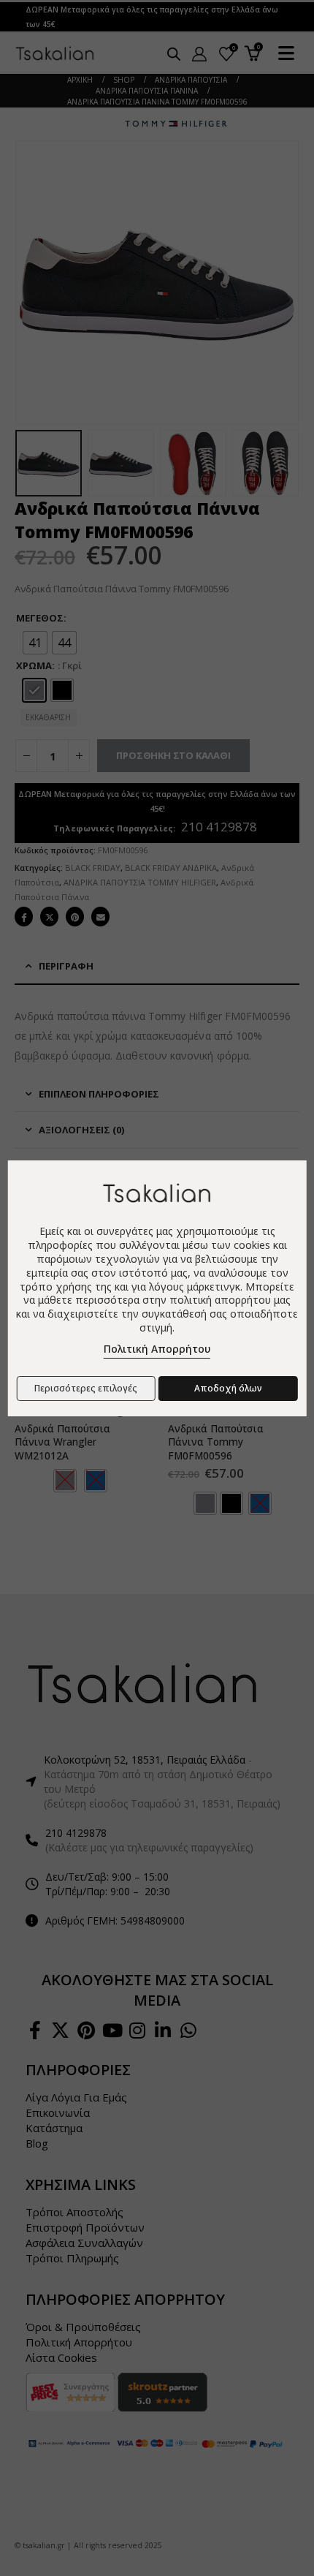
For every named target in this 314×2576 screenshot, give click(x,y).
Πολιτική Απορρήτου (157, 1349)
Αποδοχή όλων (228, 1388)
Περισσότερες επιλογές (86, 1388)
